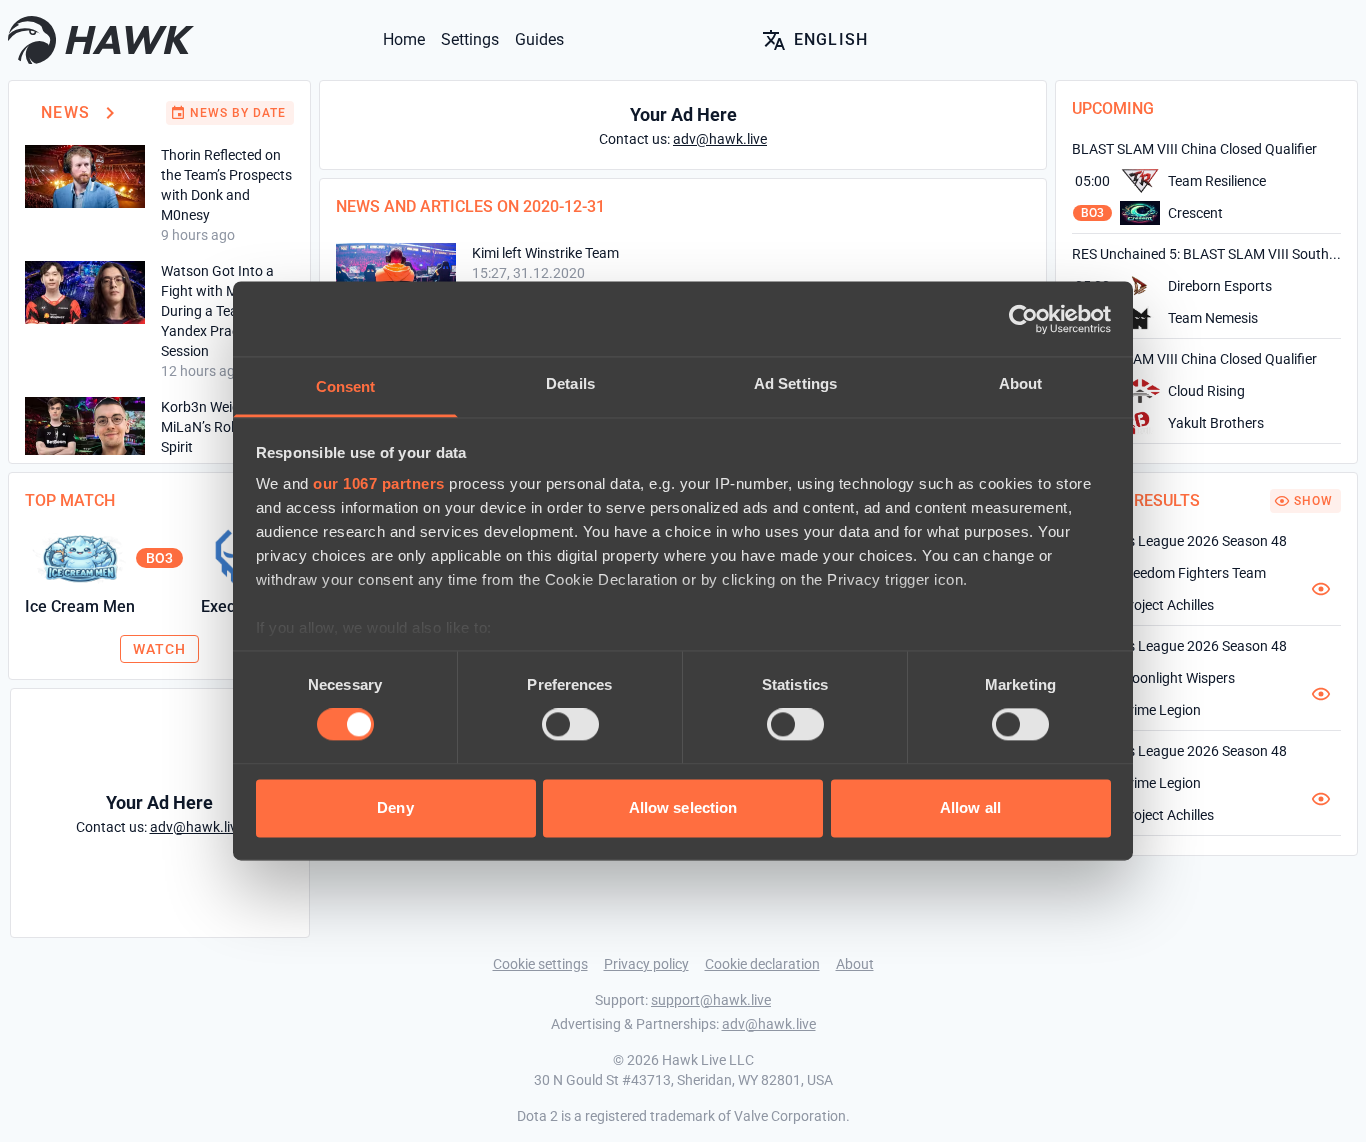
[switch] (570, 725)
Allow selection (683, 807)
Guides (539, 39)
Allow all (970, 807)
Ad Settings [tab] (795, 383)
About (855, 964)
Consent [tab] (346, 386)
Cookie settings (540, 964)
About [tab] (1021, 383)
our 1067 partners (379, 483)
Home (404, 39)
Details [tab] (570, 383)
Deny (395, 807)
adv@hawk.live (769, 1024)
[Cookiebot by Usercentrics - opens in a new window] (1023, 319)
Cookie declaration (762, 964)
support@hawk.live (711, 1000)
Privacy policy (646, 964)
